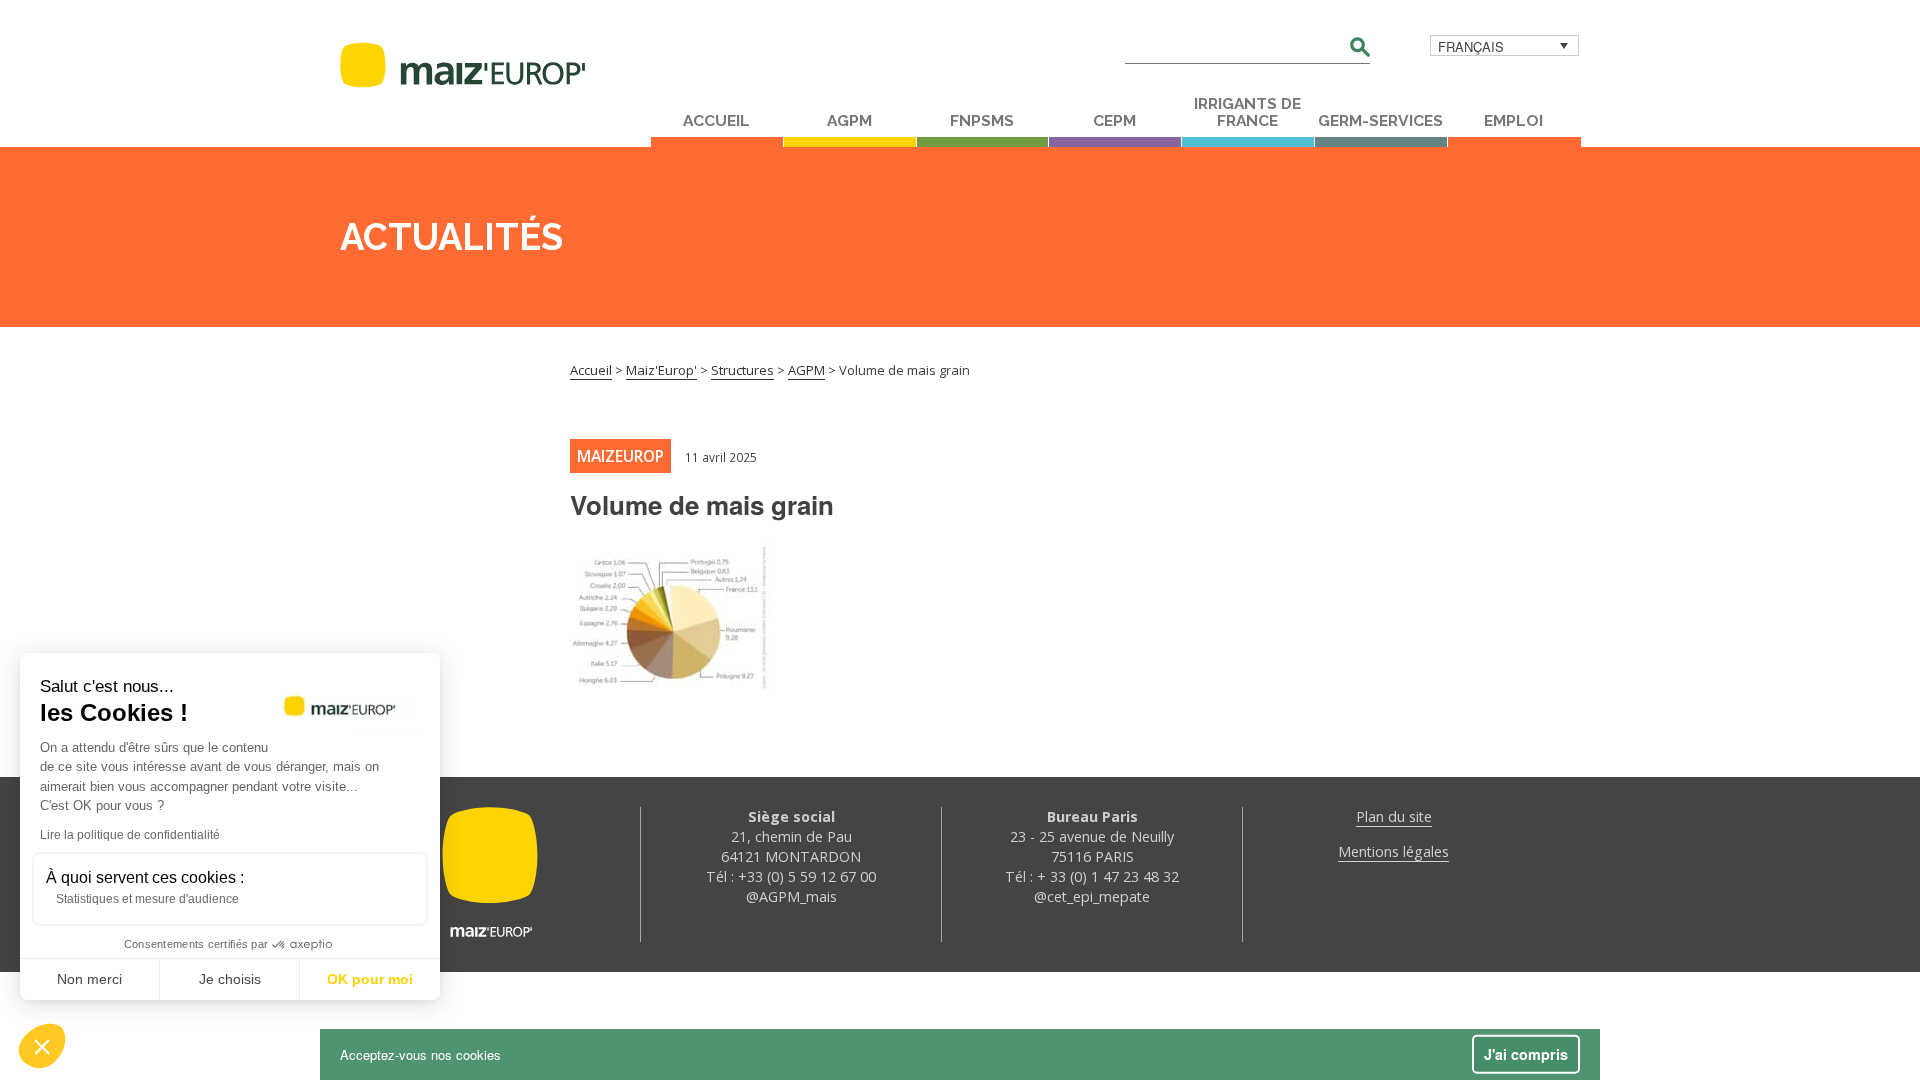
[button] (42, 1046)
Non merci (89, 979)
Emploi (1513, 121)
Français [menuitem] (1471, 46)
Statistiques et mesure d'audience (147, 899)
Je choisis (230, 979)
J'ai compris (1526, 1054)
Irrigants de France (1247, 112)
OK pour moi (370, 979)
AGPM (849, 121)
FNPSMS (982, 121)
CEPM (1114, 121)
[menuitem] (1504, 45)
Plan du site (1394, 816)
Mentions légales (1393, 851)
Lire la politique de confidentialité (130, 835)
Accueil (716, 121)
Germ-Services (1380, 121)
